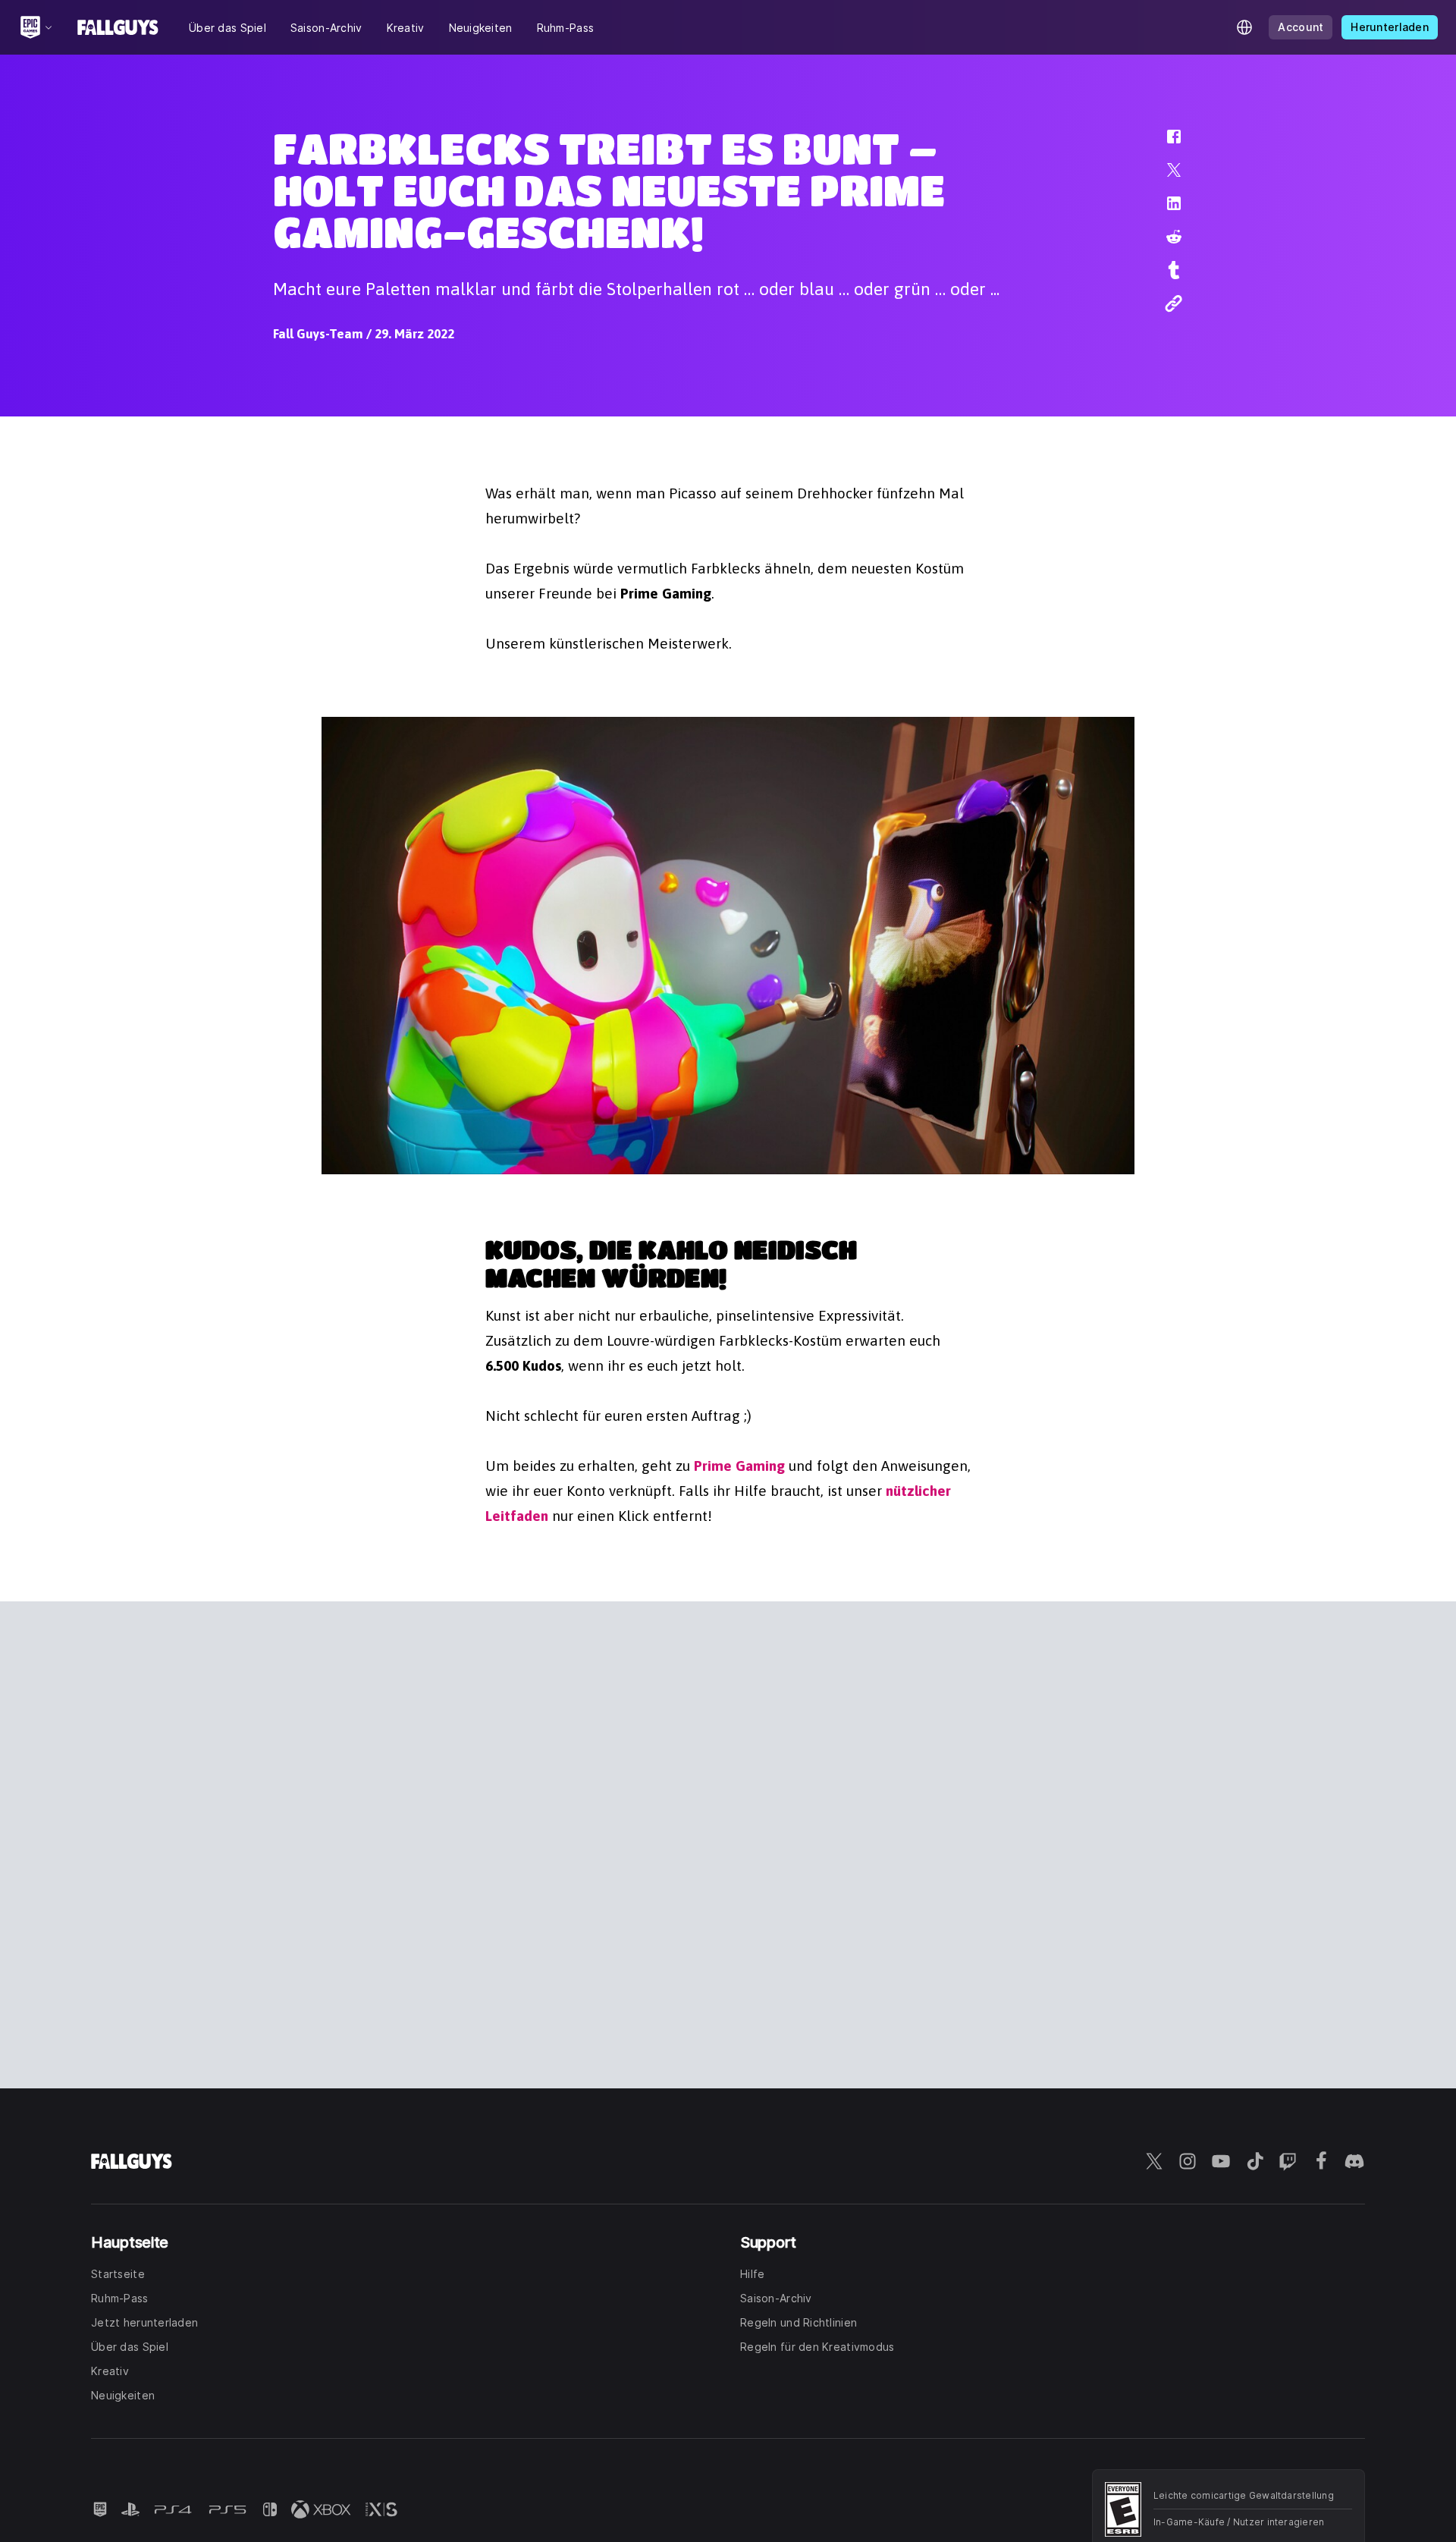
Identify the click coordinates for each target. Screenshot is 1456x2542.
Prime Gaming (739, 1466)
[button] (1164, 144)
